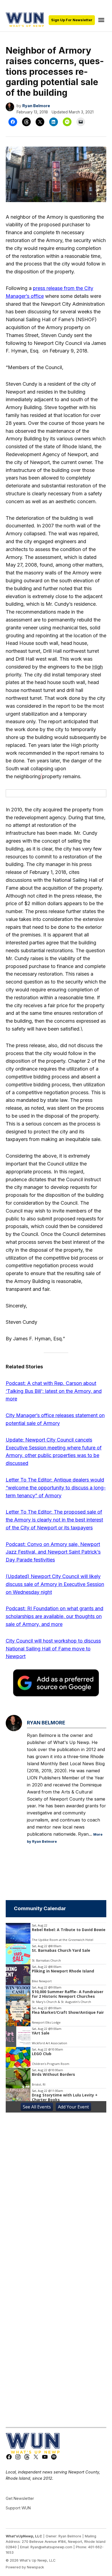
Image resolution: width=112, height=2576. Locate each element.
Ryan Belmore (36, 106)
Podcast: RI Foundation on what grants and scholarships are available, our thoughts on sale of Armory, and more (55, 1616)
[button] (56, 793)
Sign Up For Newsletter (72, 20)
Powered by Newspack (25, 2567)
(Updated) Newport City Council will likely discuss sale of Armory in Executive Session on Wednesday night (55, 1584)
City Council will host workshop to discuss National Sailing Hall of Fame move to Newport (53, 1649)
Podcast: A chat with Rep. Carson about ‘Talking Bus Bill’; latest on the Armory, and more (54, 1391)
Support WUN (18, 2508)
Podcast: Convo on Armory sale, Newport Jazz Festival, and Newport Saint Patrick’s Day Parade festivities (53, 1552)
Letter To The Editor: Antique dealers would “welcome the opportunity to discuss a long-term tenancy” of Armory (56, 1488)
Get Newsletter (20, 2498)
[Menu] (102, 20)
